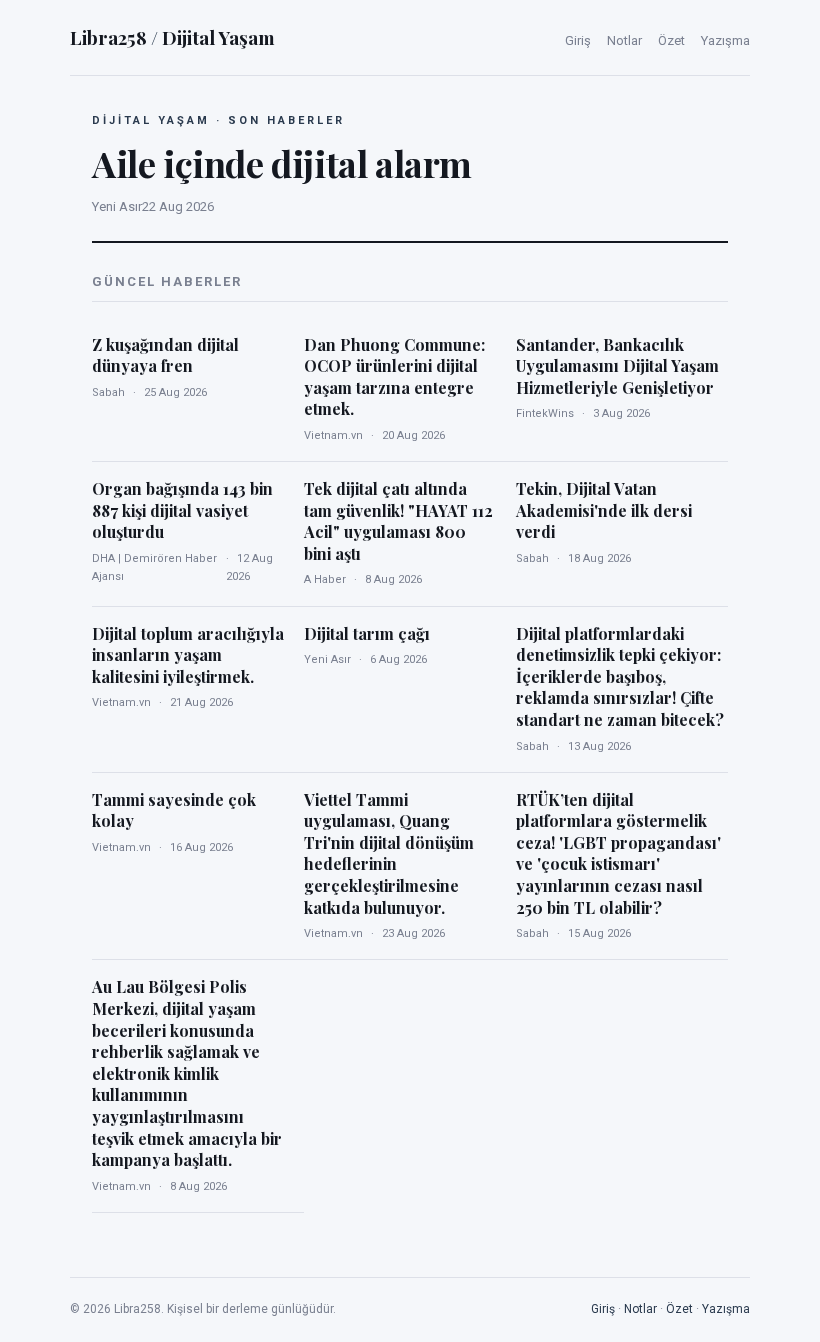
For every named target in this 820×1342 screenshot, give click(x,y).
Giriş (578, 40)
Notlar (624, 40)
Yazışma (725, 40)
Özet (671, 40)
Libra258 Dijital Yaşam (172, 37)
